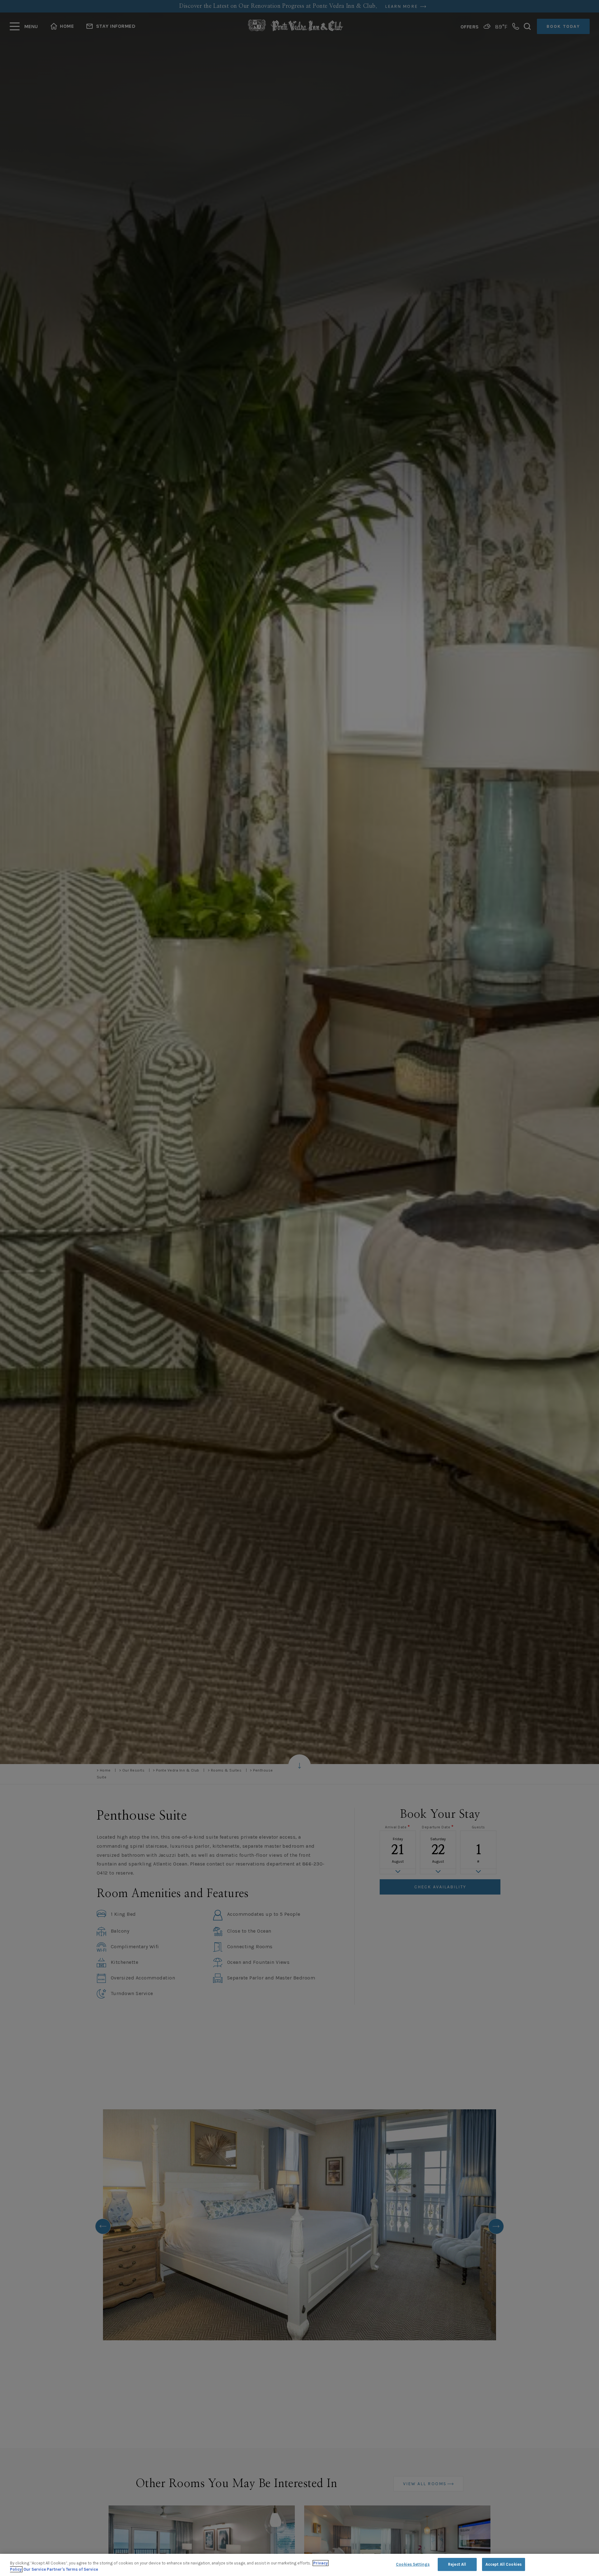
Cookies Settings (413, 2564)
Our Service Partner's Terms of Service (61, 2569)
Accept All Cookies (504, 2564)
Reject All (457, 2564)
